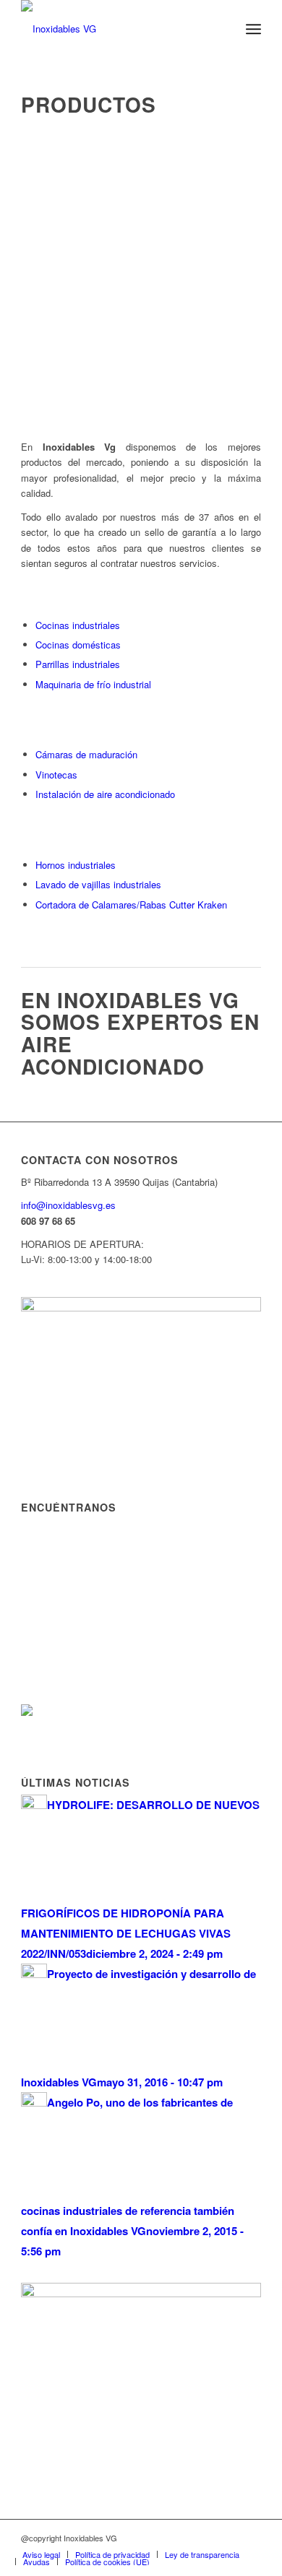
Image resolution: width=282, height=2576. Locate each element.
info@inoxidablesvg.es (68, 1205)
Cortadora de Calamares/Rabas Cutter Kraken (131, 905)
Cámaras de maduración (86, 754)
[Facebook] (250, 2538)
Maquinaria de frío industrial (93, 684)
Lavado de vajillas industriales (98, 884)
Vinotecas (56, 775)
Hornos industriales (76, 865)
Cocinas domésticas (78, 645)
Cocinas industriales (78, 625)
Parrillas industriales (78, 664)
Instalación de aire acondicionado (105, 794)
